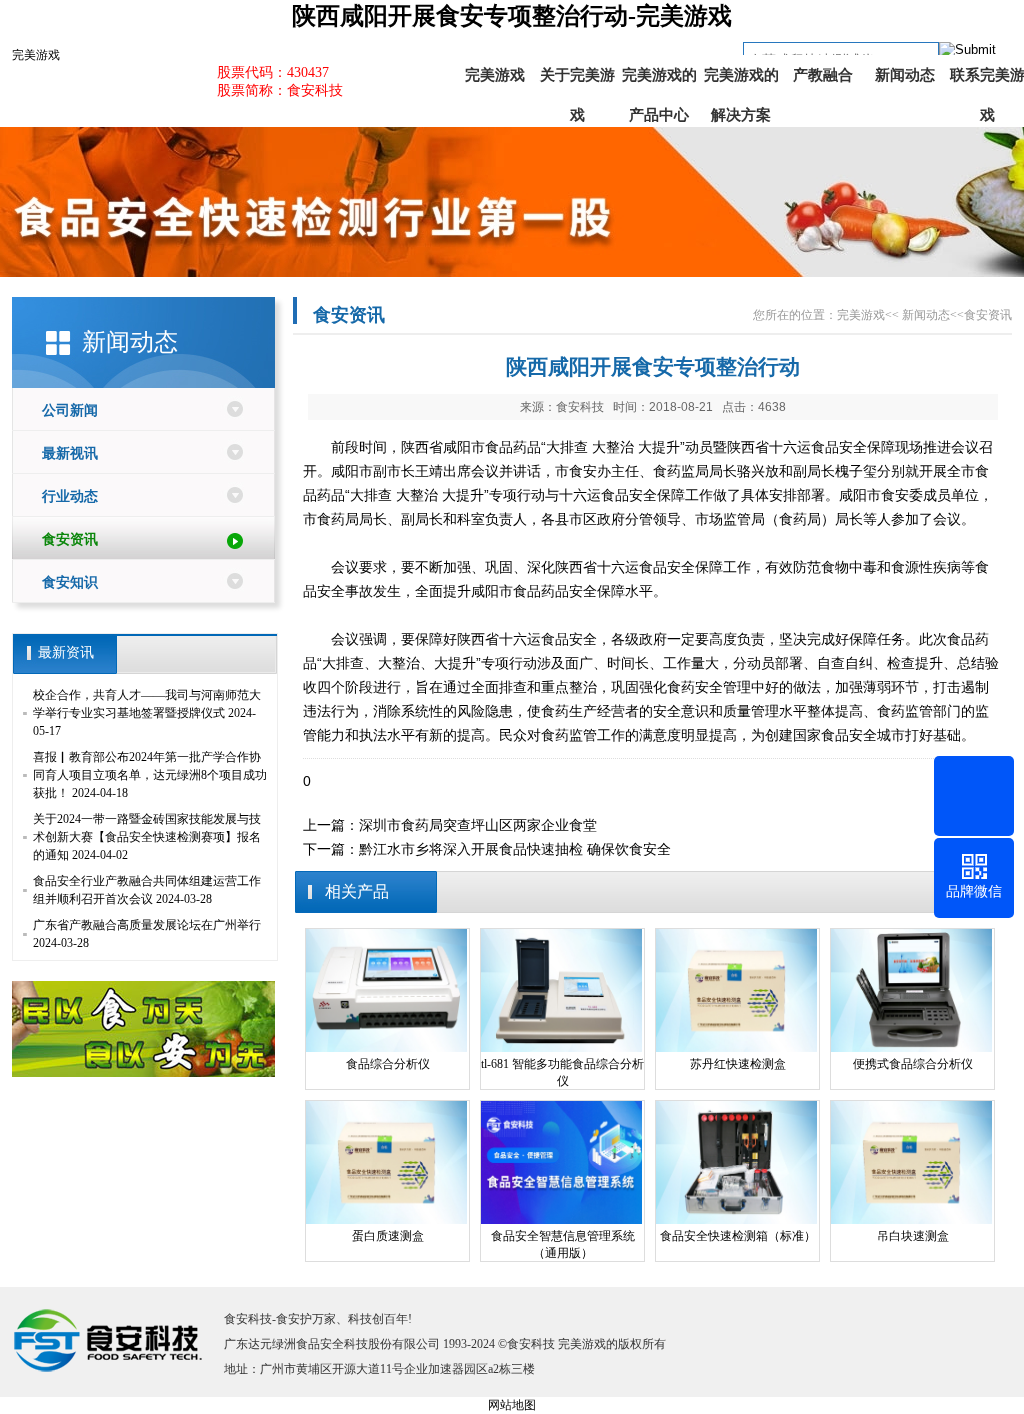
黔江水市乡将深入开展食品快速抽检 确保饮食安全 (515, 849)
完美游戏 (36, 55)
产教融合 (823, 75)
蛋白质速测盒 (388, 1236)
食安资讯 (70, 539)
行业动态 (70, 496)
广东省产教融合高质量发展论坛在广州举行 (147, 925)
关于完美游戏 (577, 81)
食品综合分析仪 (388, 1064)
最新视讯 (70, 453)
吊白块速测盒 (913, 1236)
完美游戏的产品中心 (659, 81)
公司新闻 (70, 410)
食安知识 (70, 582)
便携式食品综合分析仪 (913, 1064)
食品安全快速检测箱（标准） (738, 1236)
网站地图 (512, 1405)
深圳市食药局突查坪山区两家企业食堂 (478, 825)
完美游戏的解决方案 (741, 81)
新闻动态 (905, 75)
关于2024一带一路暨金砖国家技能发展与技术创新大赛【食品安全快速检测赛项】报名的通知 (147, 837)
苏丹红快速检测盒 (738, 1064)
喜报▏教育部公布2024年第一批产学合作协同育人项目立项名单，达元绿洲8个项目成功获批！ (150, 775)
